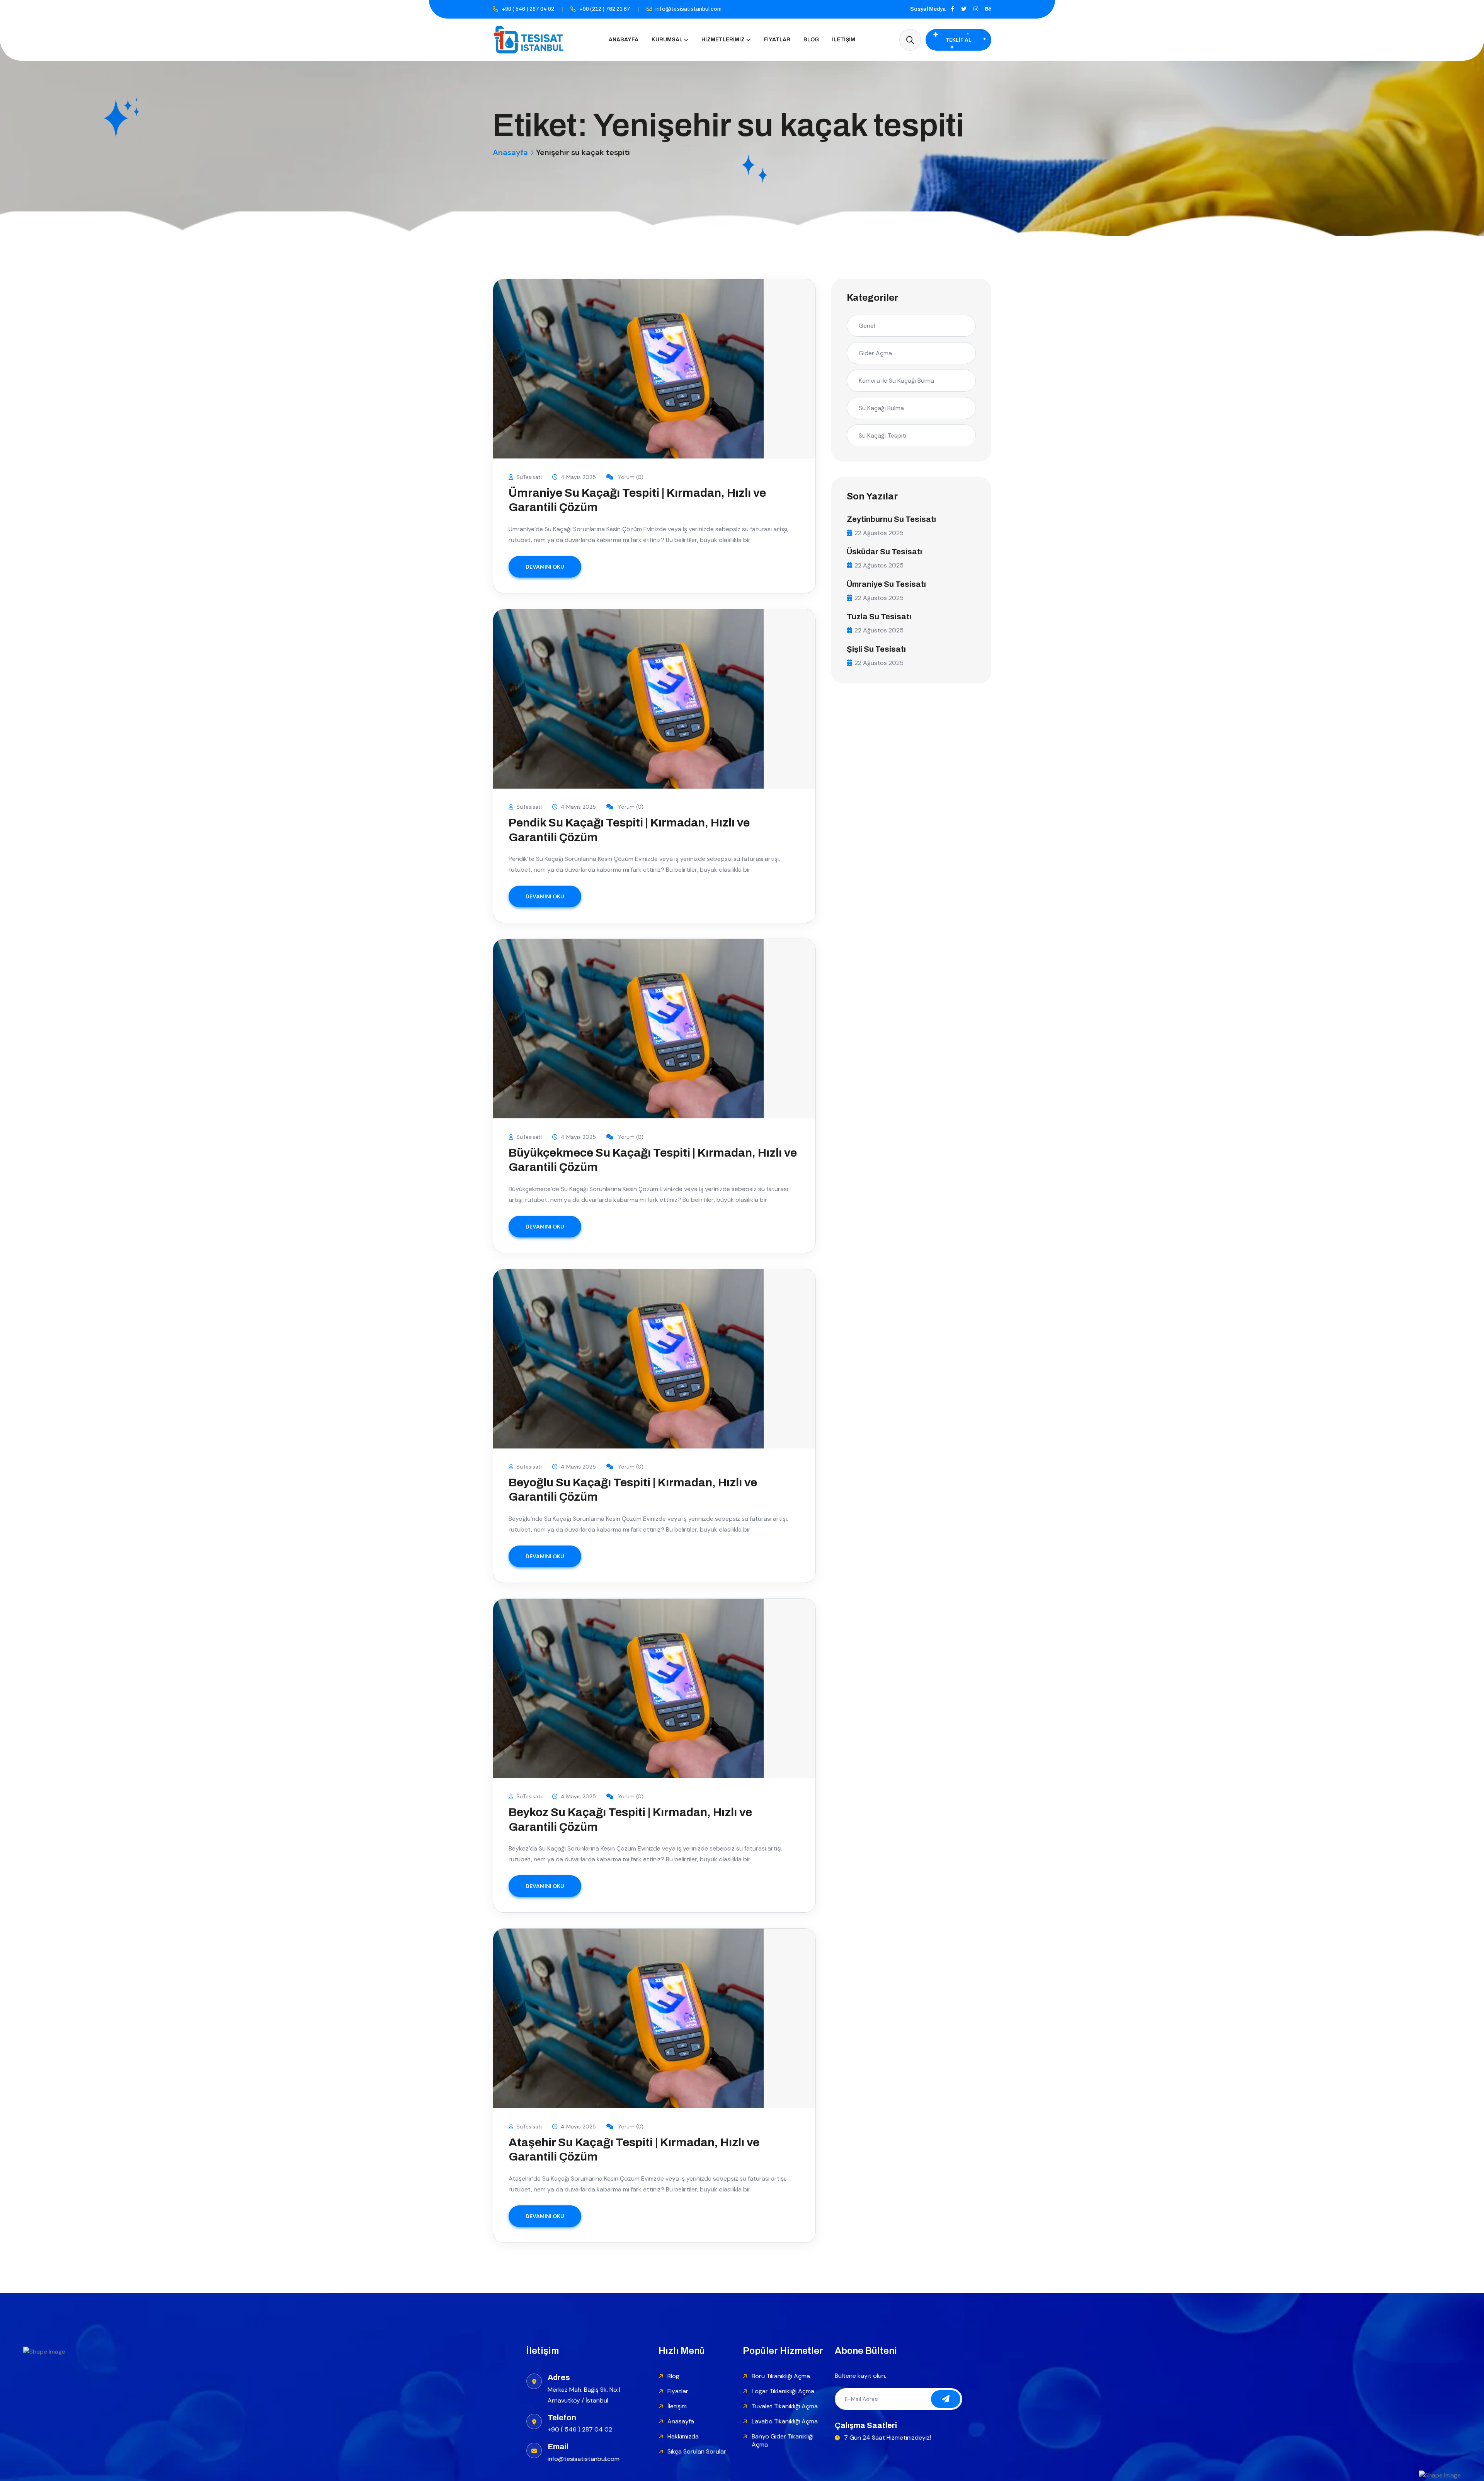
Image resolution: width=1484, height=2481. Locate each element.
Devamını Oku (545, 567)
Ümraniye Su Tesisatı (886, 584)
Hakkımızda (683, 2436)
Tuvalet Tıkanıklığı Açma (785, 2406)
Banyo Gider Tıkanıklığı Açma (783, 2440)
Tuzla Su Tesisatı (879, 617)
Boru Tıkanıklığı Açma (781, 2376)
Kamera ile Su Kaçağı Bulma (896, 381)
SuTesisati (529, 477)
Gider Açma (875, 353)
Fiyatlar (777, 40)
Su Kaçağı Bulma (881, 408)
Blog (811, 40)
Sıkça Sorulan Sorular (697, 2451)
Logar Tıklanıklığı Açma (783, 2391)
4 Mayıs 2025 (578, 477)
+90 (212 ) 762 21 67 (605, 9)
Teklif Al (959, 40)
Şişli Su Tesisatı (876, 649)
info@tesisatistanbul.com (688, 9)
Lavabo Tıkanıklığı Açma (785, 2421)
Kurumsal (667, 40)
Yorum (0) (630, 477)
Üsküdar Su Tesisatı (884, 552)
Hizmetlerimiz (723, 40)
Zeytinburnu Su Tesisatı (891, 519)
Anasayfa (624, 40)
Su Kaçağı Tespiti (882, 435)
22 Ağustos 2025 (879, 533)
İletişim (844, 40)
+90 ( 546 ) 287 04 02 (528, 9)
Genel (867, 326)
